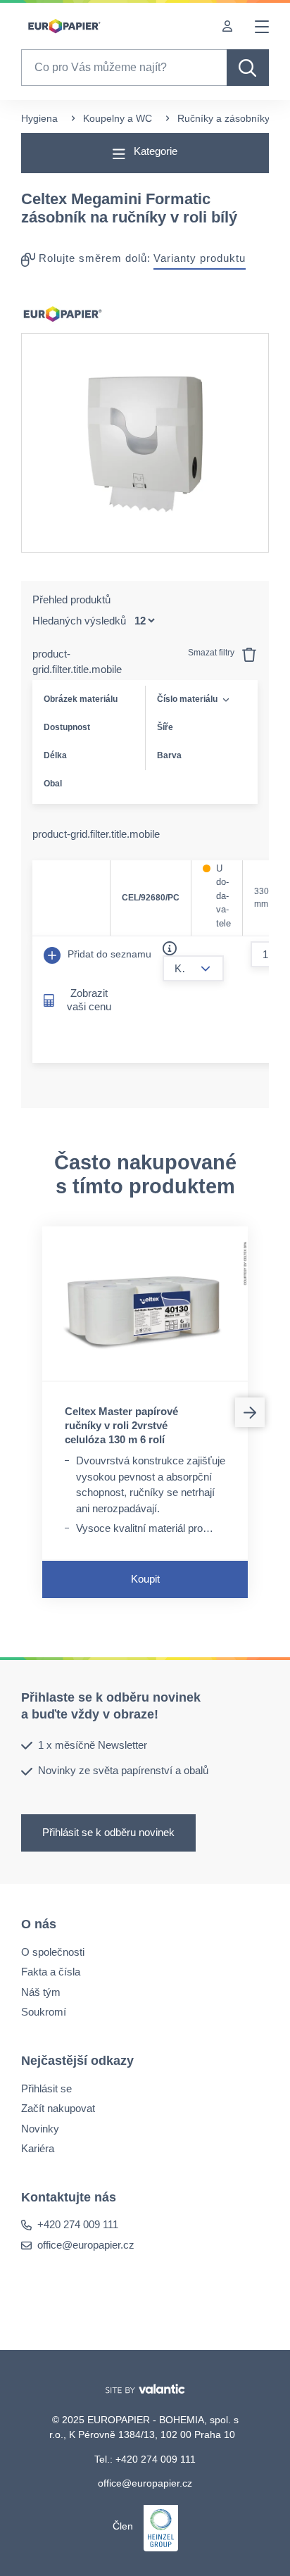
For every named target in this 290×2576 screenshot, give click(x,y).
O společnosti (53, 1951)
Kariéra (38, 2148)
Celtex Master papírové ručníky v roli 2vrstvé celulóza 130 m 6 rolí (121, 1425)
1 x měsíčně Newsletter (93, 1745)
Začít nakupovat (58, 2108)
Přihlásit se (46, 2088)
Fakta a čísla (51, 1972)
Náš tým (41, 1991)
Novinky (40, 2128)
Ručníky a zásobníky (223, 118)
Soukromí (44, 2012)
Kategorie (154, 151)
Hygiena (39, 118)
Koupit (145, 1579)
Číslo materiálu (187, 699)
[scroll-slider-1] (250, 1412)
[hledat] (248, 68)
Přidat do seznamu (108, 954)
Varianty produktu (200, 258)
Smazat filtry (212, 653)
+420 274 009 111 (78, 2224)
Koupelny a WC (118, 118)
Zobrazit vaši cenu (89, 1000)
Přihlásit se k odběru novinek (108, 1832)
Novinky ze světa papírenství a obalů (123, 1770)
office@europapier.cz (86, 2245)
